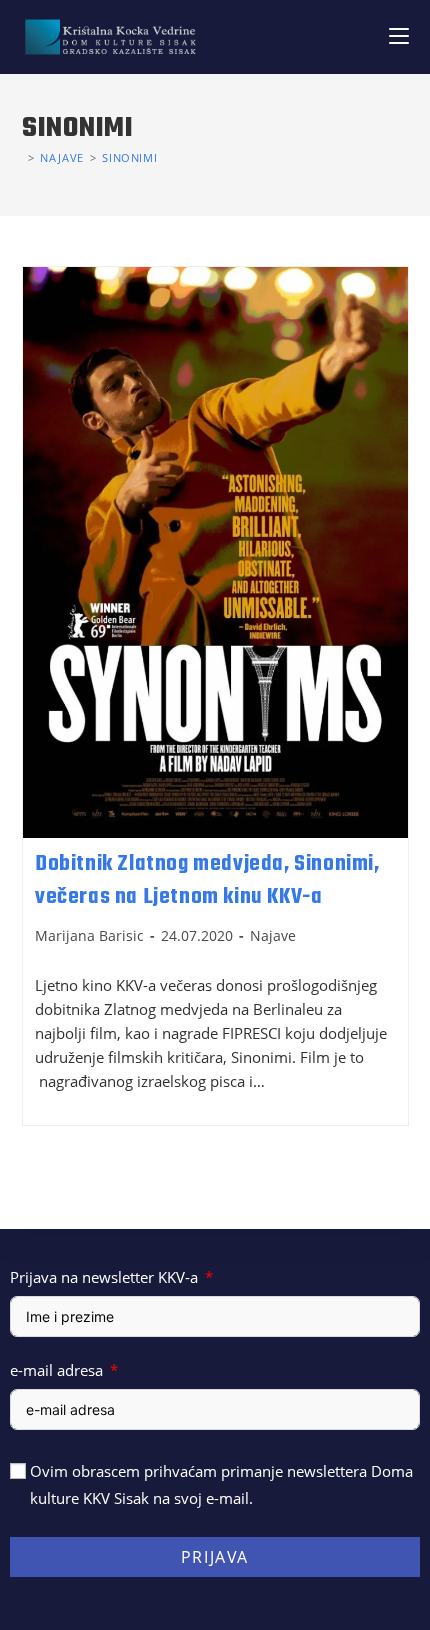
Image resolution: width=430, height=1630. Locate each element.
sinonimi (129, 157)
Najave (273, 935)
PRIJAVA (215, 1557)
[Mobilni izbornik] (399, 36)
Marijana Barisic (89, 935)
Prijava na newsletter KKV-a (104, 1277)
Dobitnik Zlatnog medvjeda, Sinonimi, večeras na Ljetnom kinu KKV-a (207, 881)
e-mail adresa (56, 1370)
